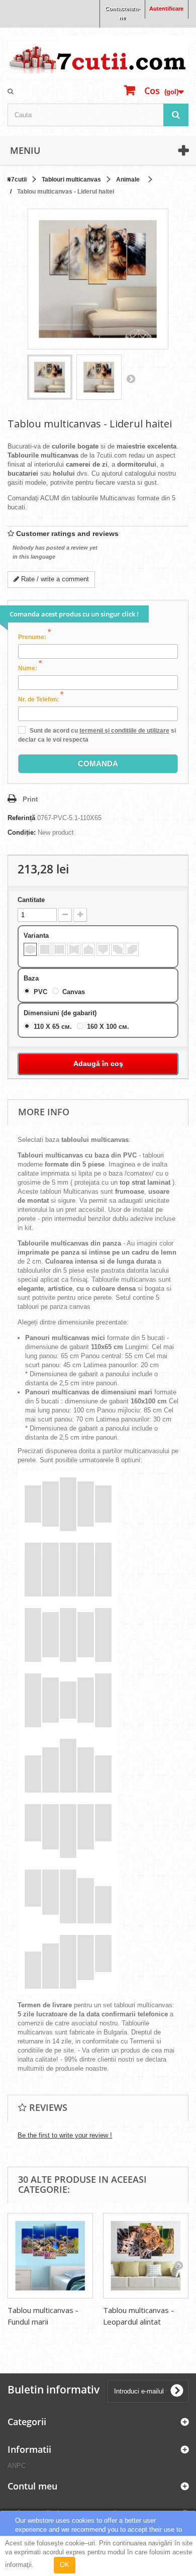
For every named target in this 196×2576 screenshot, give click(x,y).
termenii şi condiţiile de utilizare (124, 731)
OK (65, 2565)
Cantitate (31, 900)
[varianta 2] (45, 949)
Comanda (98, 764)
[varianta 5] (88, 949)
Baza (32, 978)
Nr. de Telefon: (41, 699)
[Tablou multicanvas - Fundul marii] (50, 2256)
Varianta (37, 936)
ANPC (17, 2466)
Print (30, 799)
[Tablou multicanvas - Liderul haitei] (50, 377)
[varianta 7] (118, 949)
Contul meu (32, 2486)
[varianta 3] (59, 949)
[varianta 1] (30, 949)
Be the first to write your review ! (65, 2135)
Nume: (30, 668)
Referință (21, 818)
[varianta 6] (103, 949)
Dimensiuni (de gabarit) (61, 1013)
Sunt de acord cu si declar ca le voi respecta (97, 735)
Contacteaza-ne (123, 13)
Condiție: (22, 832)
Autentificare (166, 9)
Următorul (131, 379)
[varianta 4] (74, 949)
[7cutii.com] (98, 56)
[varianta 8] (132, 949)
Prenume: (34, 637)
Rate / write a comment (54, 579)
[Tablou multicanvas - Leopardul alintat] (146, 2256)
